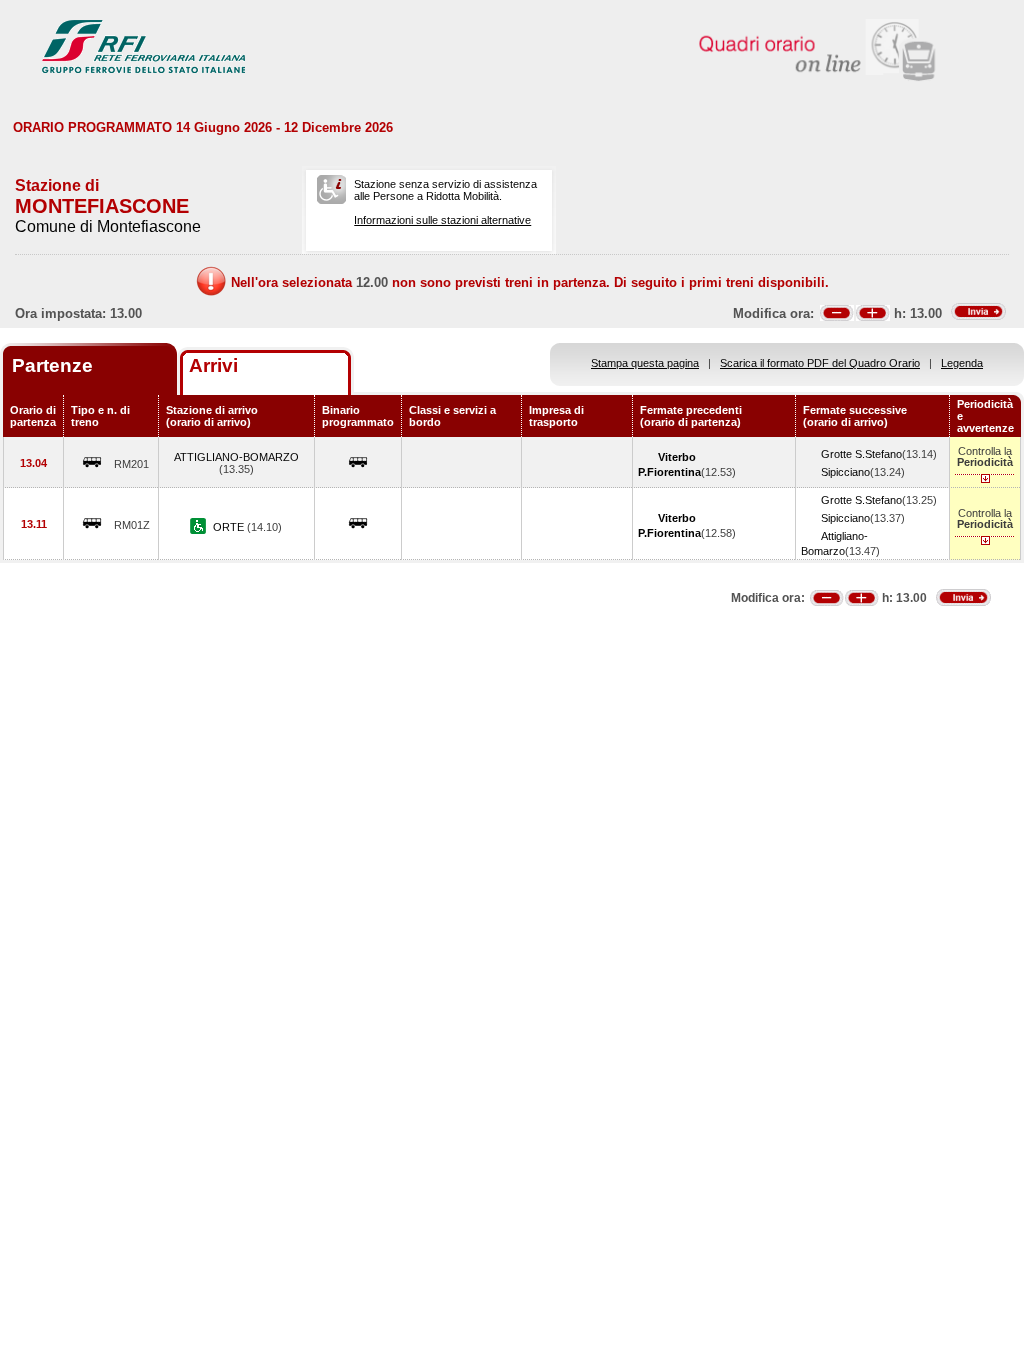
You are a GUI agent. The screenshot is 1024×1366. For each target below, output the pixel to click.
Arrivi (213, 365)
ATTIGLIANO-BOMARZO (236, 457)
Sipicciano (845, 472)
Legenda (962, 363)
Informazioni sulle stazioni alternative (442, 220)
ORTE (230, 527)
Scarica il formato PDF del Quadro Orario (820, 363)
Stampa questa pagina (645, 363)
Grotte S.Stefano (861, 454)
